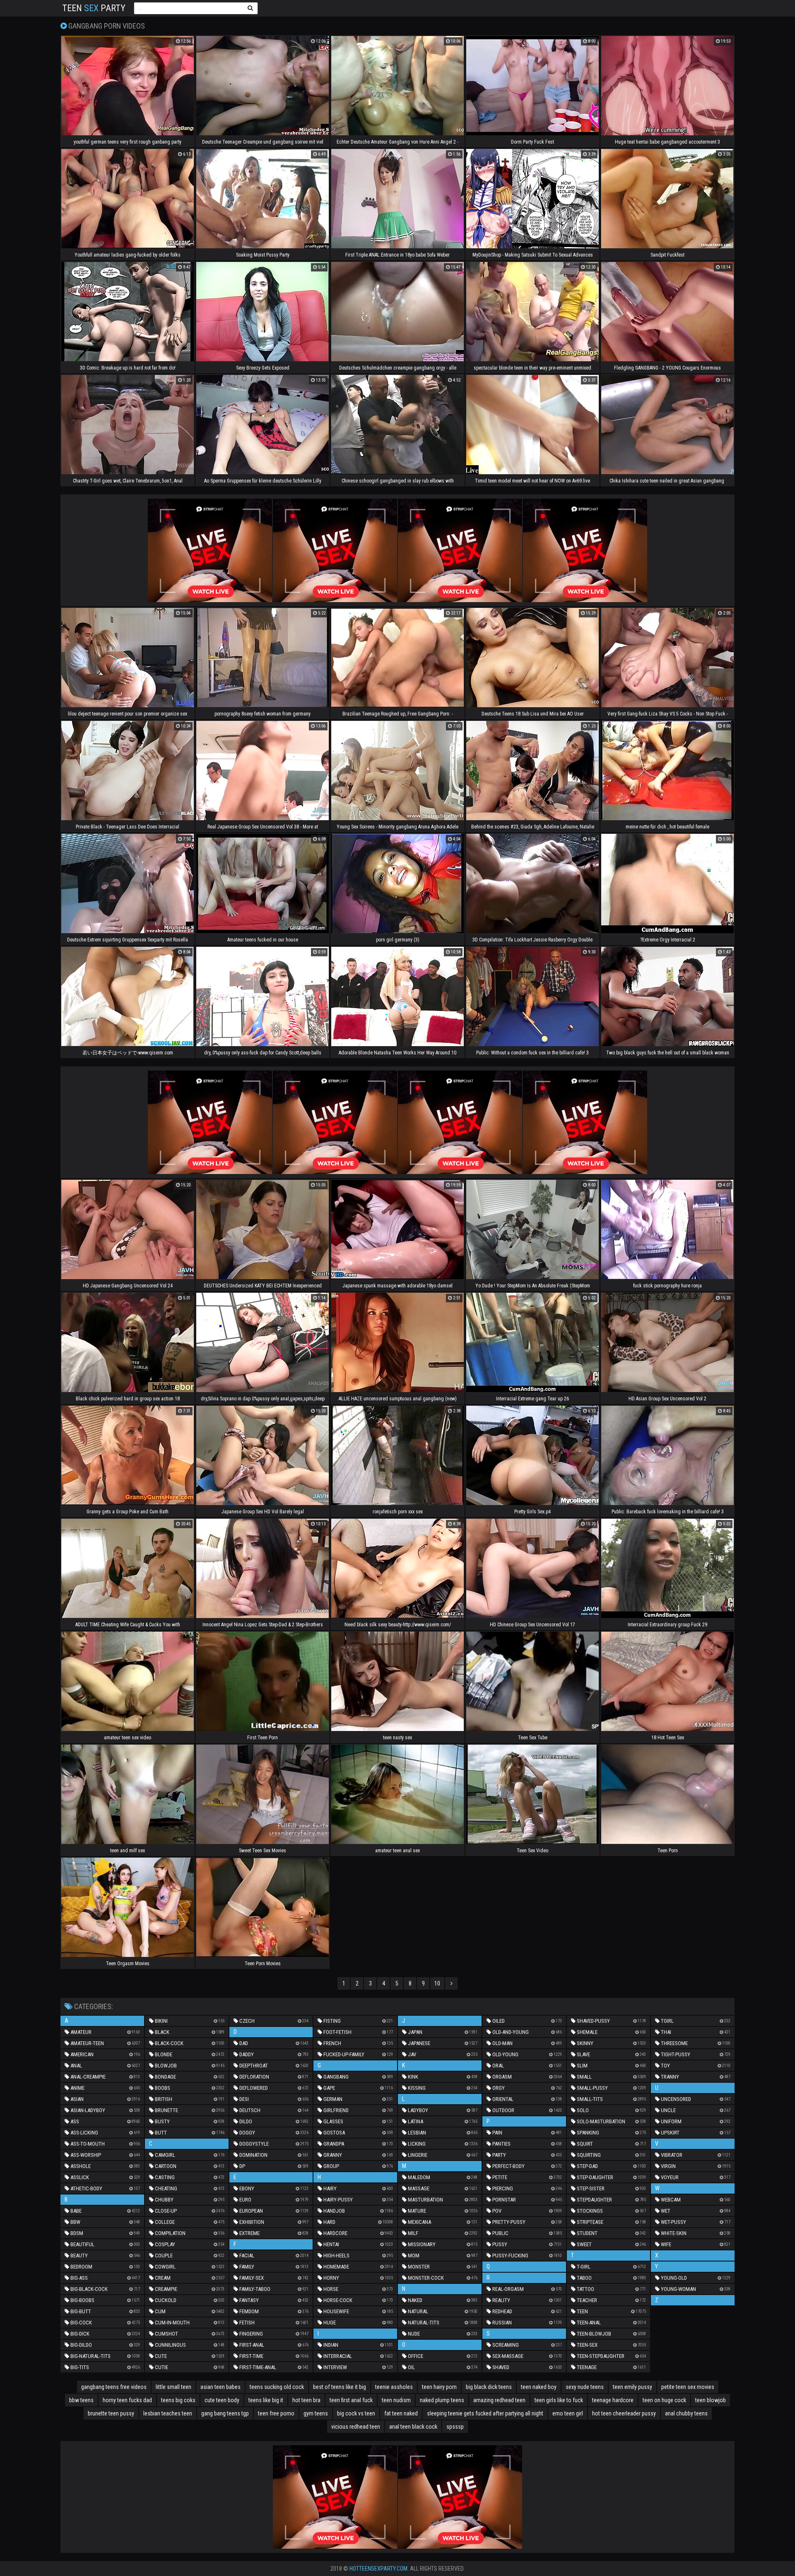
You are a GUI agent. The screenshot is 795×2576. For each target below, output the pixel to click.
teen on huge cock (664, 2400)
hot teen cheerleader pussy (624, 2413)
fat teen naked (401, 2413)
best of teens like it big (340, 2387)
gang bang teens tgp (225, 2413)
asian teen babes (220, 2387)
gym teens (316, 2413)
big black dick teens (489, 2387)
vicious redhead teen (356, 2427)
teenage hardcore (613, 2400)
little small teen (173, 2387)
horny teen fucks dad (127, 2400)
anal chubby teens (686, 2413)
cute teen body (222, 2400)
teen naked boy (539, 2387)
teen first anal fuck (351, 2400)
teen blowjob (711, 2400)
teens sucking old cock (277, 2387)
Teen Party (94, 8)
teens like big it (266, 2400)
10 (437, 1983)
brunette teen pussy (111, 2413)
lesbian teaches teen (168, 2413)
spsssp (455, 2427)
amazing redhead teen (499, 2400)
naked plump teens (442, 2400)
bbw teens (81, 2400)
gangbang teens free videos (114, 2387)
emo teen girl (568, 2413)
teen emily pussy (632, 2387)
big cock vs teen (356, 2413)
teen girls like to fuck (559, 2400)
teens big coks (178, 2400)
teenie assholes (394, 2387)
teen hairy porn (439, 2387)
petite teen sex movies (688, 2387)
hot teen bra (306, 2400)
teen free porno (276, 2413)
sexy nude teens (585, 2387)
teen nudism (396, 2400)
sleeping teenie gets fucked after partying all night (485, 2413)
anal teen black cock (413, 2427)
